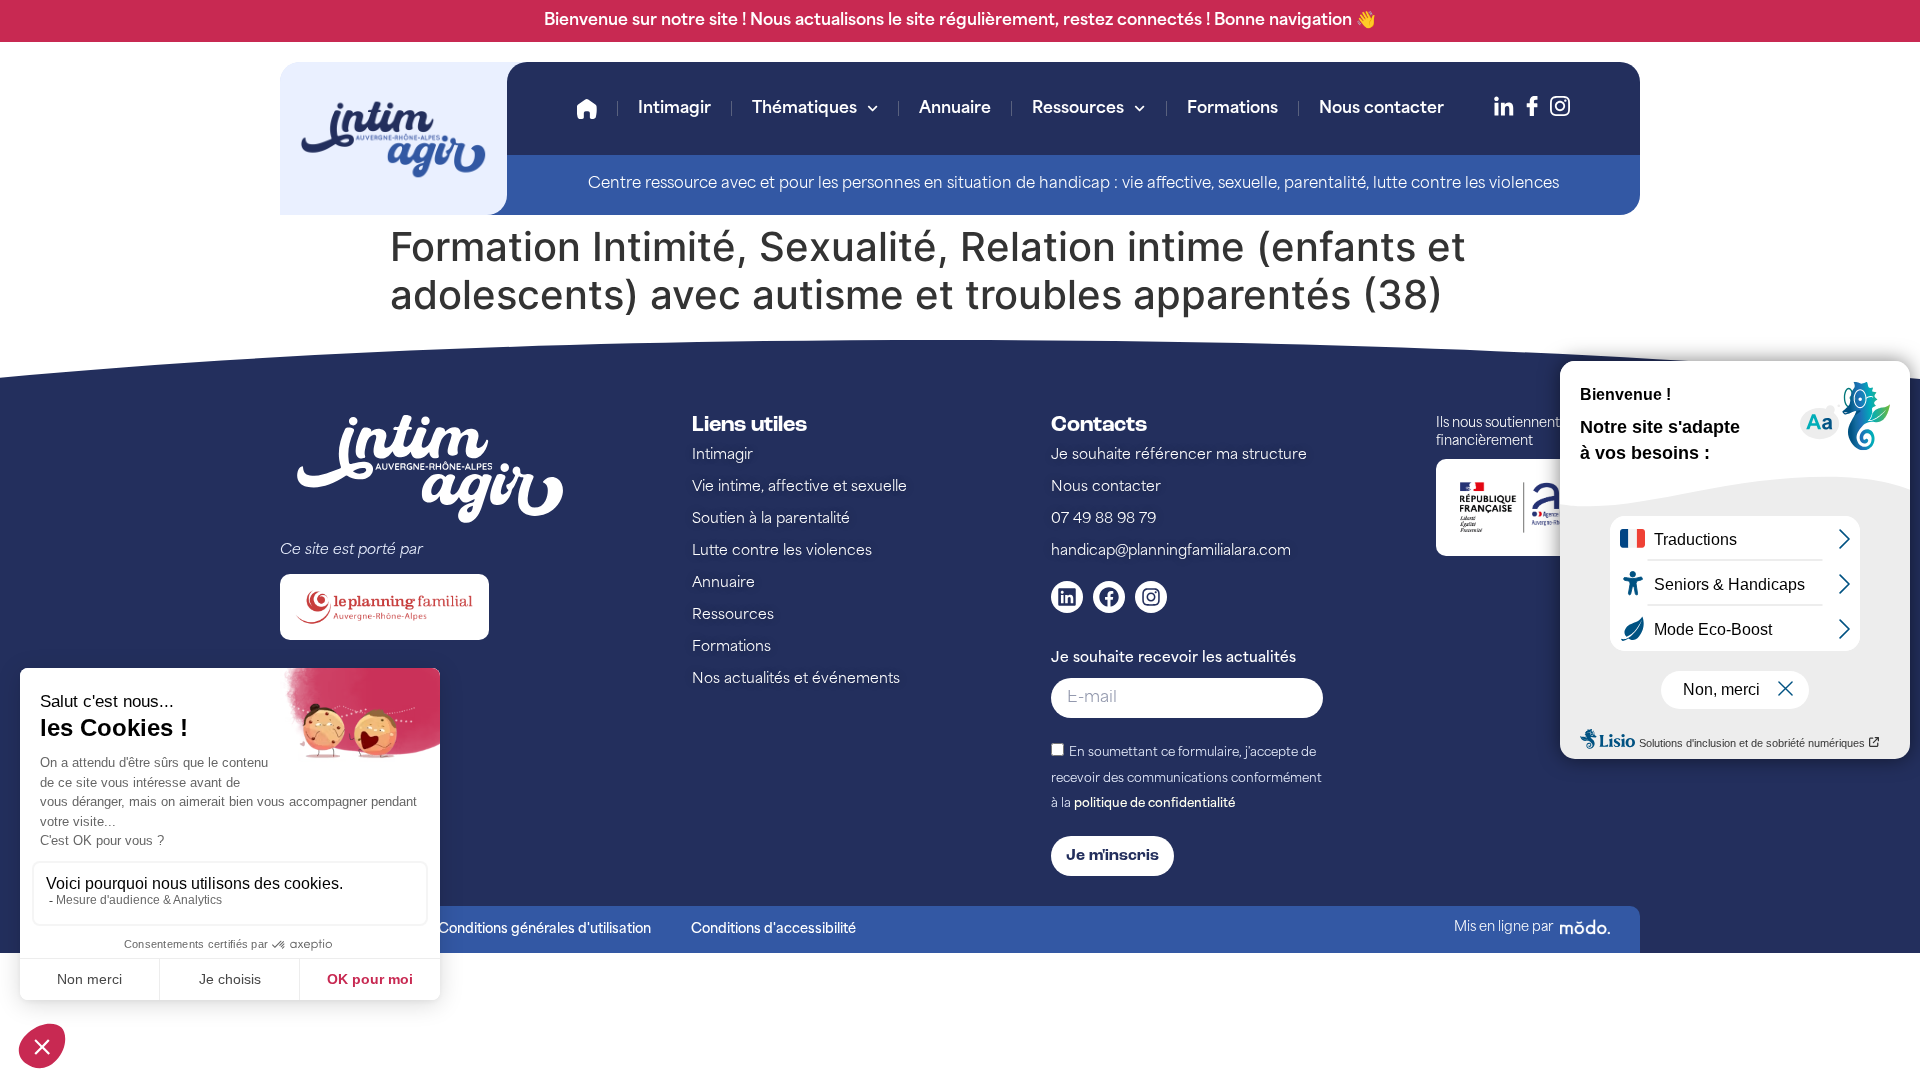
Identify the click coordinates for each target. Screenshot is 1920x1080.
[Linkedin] (1067, 597)
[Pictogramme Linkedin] (1504, 106)
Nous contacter (1381, 109)
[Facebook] (1109, 597)
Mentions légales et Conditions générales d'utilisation (480, 929)
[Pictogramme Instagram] (1560, 106)
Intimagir (674, 109)
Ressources (1078, 109)
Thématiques (804, 109)
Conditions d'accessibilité (773, 929)
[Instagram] (1151, 597)
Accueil (587, 109)
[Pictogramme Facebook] (1532, 106)
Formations (1232, 109)
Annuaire (955, 109)
